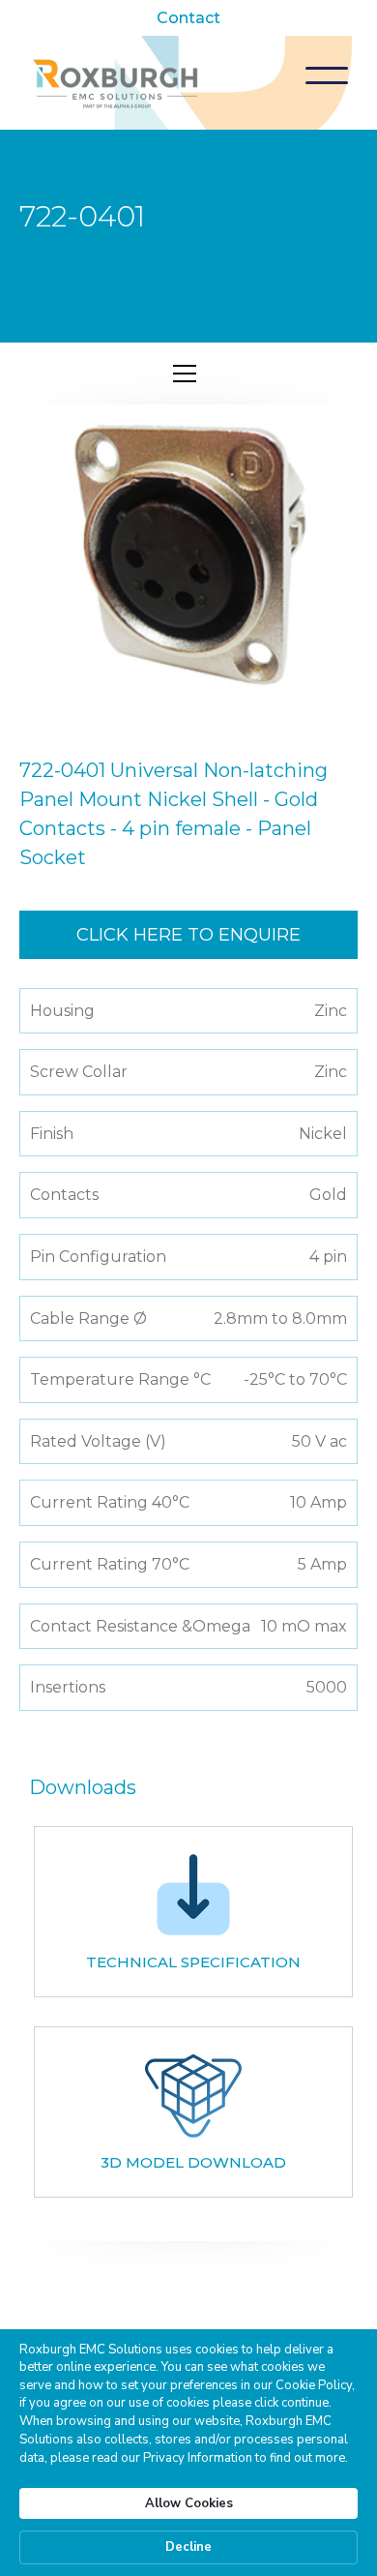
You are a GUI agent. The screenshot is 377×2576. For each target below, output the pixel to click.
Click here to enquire (188, 935)
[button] (327, 75)
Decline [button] (188, 2547)
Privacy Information (198, 2458)
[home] (116, 82)
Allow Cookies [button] (189, 2503)
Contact (188, 18)
